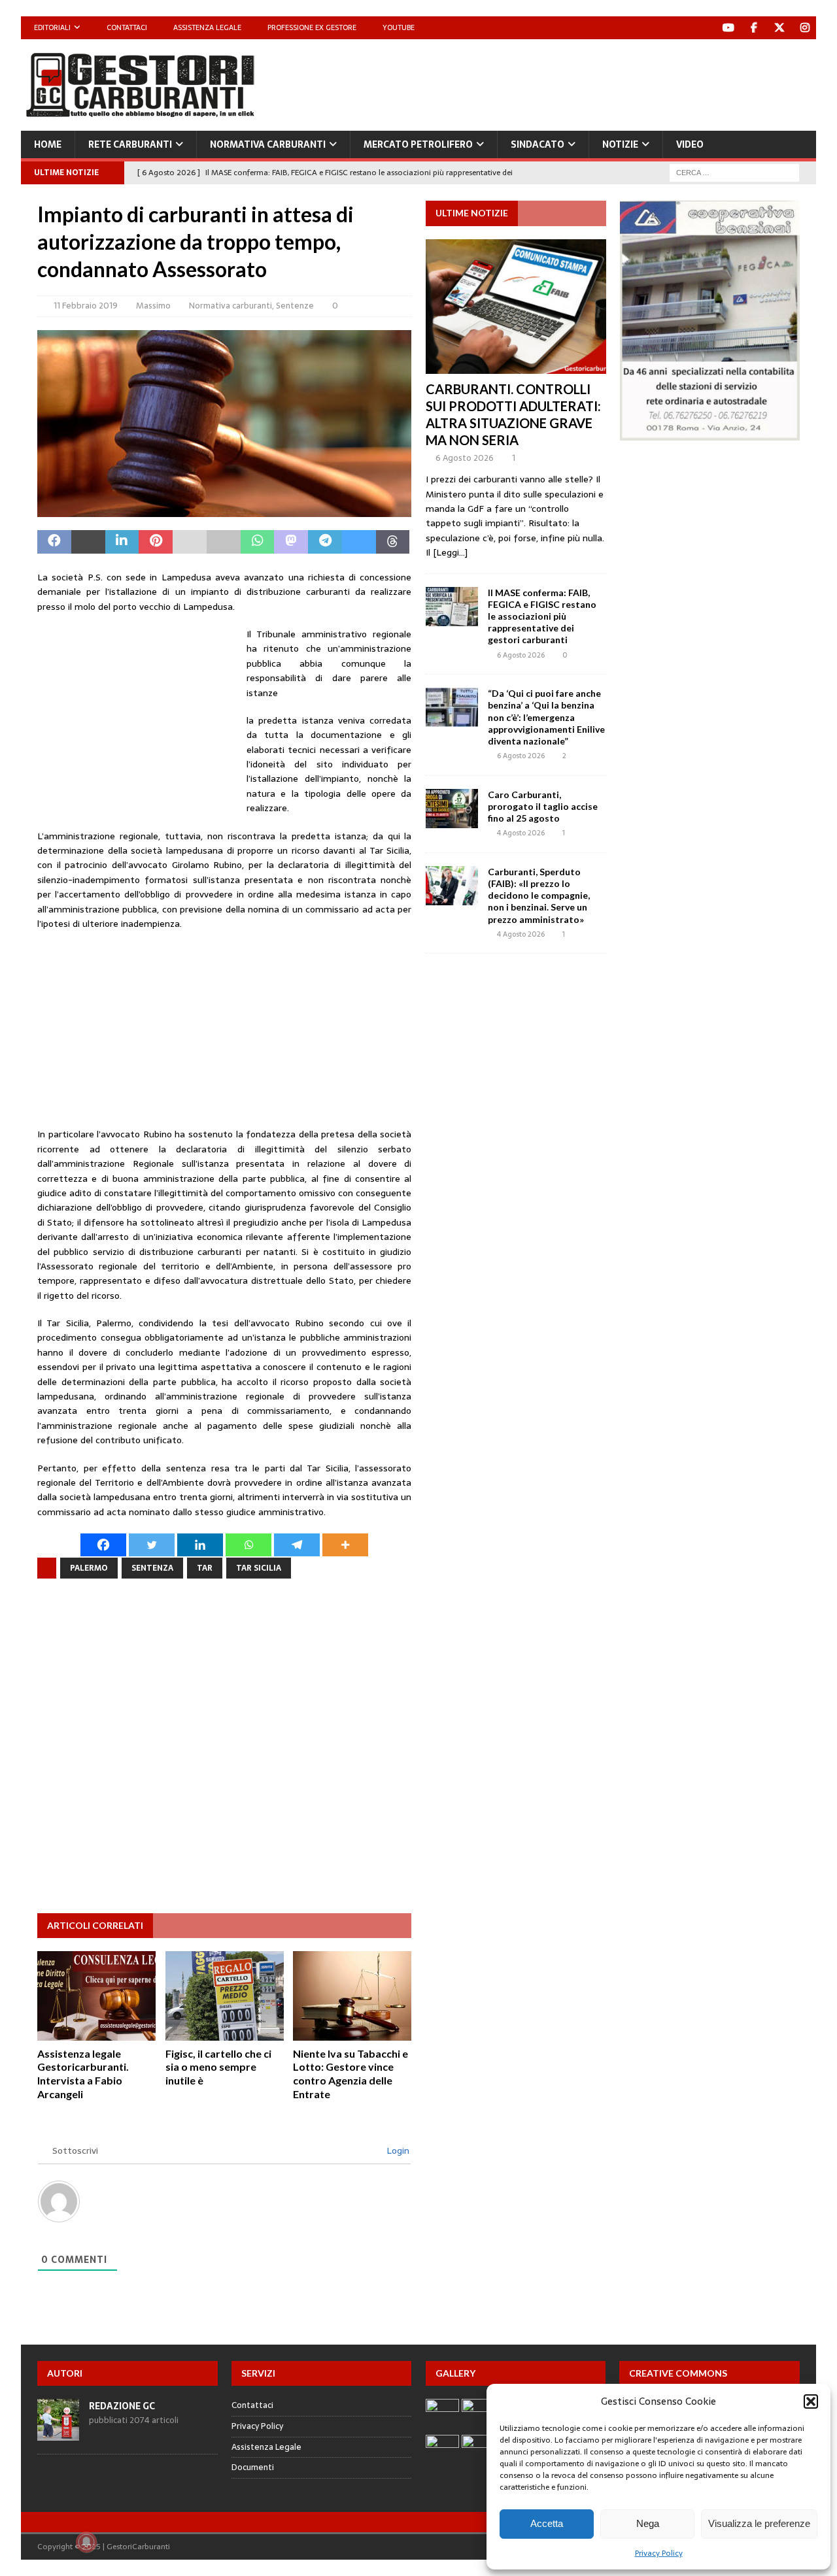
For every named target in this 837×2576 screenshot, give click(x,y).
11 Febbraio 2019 (86, 306)
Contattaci (127, 27)
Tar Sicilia (259, 1568)
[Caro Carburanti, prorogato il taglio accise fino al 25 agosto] (452, 809)
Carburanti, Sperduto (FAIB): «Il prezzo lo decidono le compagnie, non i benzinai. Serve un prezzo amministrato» (539, 895)
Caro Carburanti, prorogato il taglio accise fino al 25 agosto (543, 806)
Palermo (89, 1568)
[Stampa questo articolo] (224, 542)
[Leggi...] (450, 552)
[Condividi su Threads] (393, 542)
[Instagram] (805, 28)
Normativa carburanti (268, 144)
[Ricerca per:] (734, 172)
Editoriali (52, 27)
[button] (811, 2401)
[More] (345, 1545)
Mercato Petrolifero (418, 144)
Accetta (547, 2523)
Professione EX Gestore (312, 27)
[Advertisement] (578, 82)
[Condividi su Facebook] (54, 542)
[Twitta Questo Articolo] (88, 542)
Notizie (620, 144)
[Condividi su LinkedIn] (122, 542)
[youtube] (728, 28)
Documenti (253, 2467)
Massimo (153, 306)
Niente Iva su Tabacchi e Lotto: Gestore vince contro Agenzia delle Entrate (350, 2074)
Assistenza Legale (207, 27)
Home (48, 144)
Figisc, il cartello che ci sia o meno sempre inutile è (218, 2067)
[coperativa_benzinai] (710, 433)
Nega (648, 2523)
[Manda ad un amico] (190, 542)
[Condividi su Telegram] (325, 542)
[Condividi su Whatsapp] (258, 542)
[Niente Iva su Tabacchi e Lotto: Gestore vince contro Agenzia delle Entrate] (352, 1996)
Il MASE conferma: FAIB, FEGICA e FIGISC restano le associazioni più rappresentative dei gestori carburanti (542, 616)
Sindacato (538, 144)
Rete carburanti (130, 144)
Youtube (399, 27)
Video (690, 144)
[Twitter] (779, 28)
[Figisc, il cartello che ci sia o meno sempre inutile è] (225, 1996)
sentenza (152, 1568)
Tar (205, 1568)
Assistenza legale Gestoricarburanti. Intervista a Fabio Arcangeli (83, 2074)
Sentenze (295, 306)
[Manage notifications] (86, 2542)
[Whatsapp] (248, 1545)
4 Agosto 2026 (521, 833)
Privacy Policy (659, 2553)
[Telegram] (297, 1545)
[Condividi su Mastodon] (291, 542)
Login (397, 2150)
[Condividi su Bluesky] (359, 542)
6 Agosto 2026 (465, 458)
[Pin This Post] (156, 542)
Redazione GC (122, 2406)
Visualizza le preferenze (759, 2523)
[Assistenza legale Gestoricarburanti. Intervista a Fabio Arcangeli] (96, 1996)
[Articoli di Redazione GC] (58, 2433)
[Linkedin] (200, 1545)
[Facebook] (754, 28)
